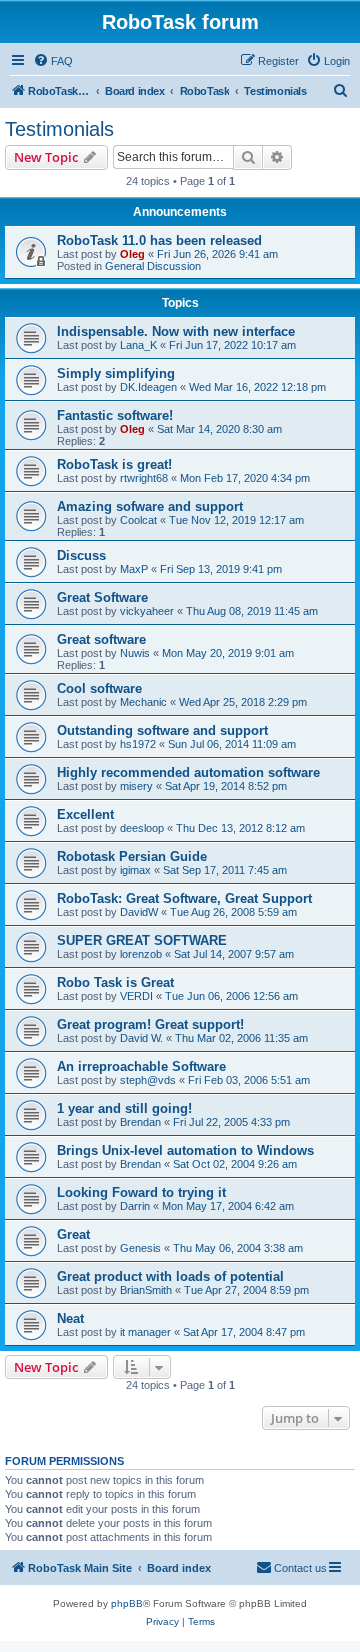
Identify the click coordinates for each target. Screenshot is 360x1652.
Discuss (81, 555)
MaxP (134, 569)
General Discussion (153, 266)
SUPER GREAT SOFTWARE (142, 940)
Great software (101, 639)
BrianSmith (146, 1290)
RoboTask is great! (114, 464)
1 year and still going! (124, 1108)
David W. (141, 1038)
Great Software (102, 597)
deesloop (142, 828)
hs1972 (138, 744)
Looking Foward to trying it (141, 1192)
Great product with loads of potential (170, 1276)
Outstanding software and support (162, 730)
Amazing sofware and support (150, 506)
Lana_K (138, 345)
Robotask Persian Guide (132, 856)
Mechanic (143, 702)
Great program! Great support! (150, 1024)
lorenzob (141, 954)
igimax (135, 870)
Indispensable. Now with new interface (176, 331)
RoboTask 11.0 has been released (159, 240)
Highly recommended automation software (188, 772)
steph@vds (148, 1080)
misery (136, 786)
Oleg (132, 254)
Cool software (99, 688)
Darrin (135, 1206)
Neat (70, 1318)
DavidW (139, 912)
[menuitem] (53, 61)
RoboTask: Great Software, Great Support (184, 898)
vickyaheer (147, 611)
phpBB (127, 1603)
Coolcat (138, 520)
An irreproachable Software (141, 1066)
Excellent (85, 814)
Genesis (140, 1248)
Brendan (140, 1122)
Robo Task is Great (115, 982)
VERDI (136, 996)
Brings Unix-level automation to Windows (185, 1150)
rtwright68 (144, 478)
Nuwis (135, 653)
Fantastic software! (115, 415)
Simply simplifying (116, 373)
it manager (145, 1332)
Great (73, 1234)
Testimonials (59, 129)
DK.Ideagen (148, 387)
